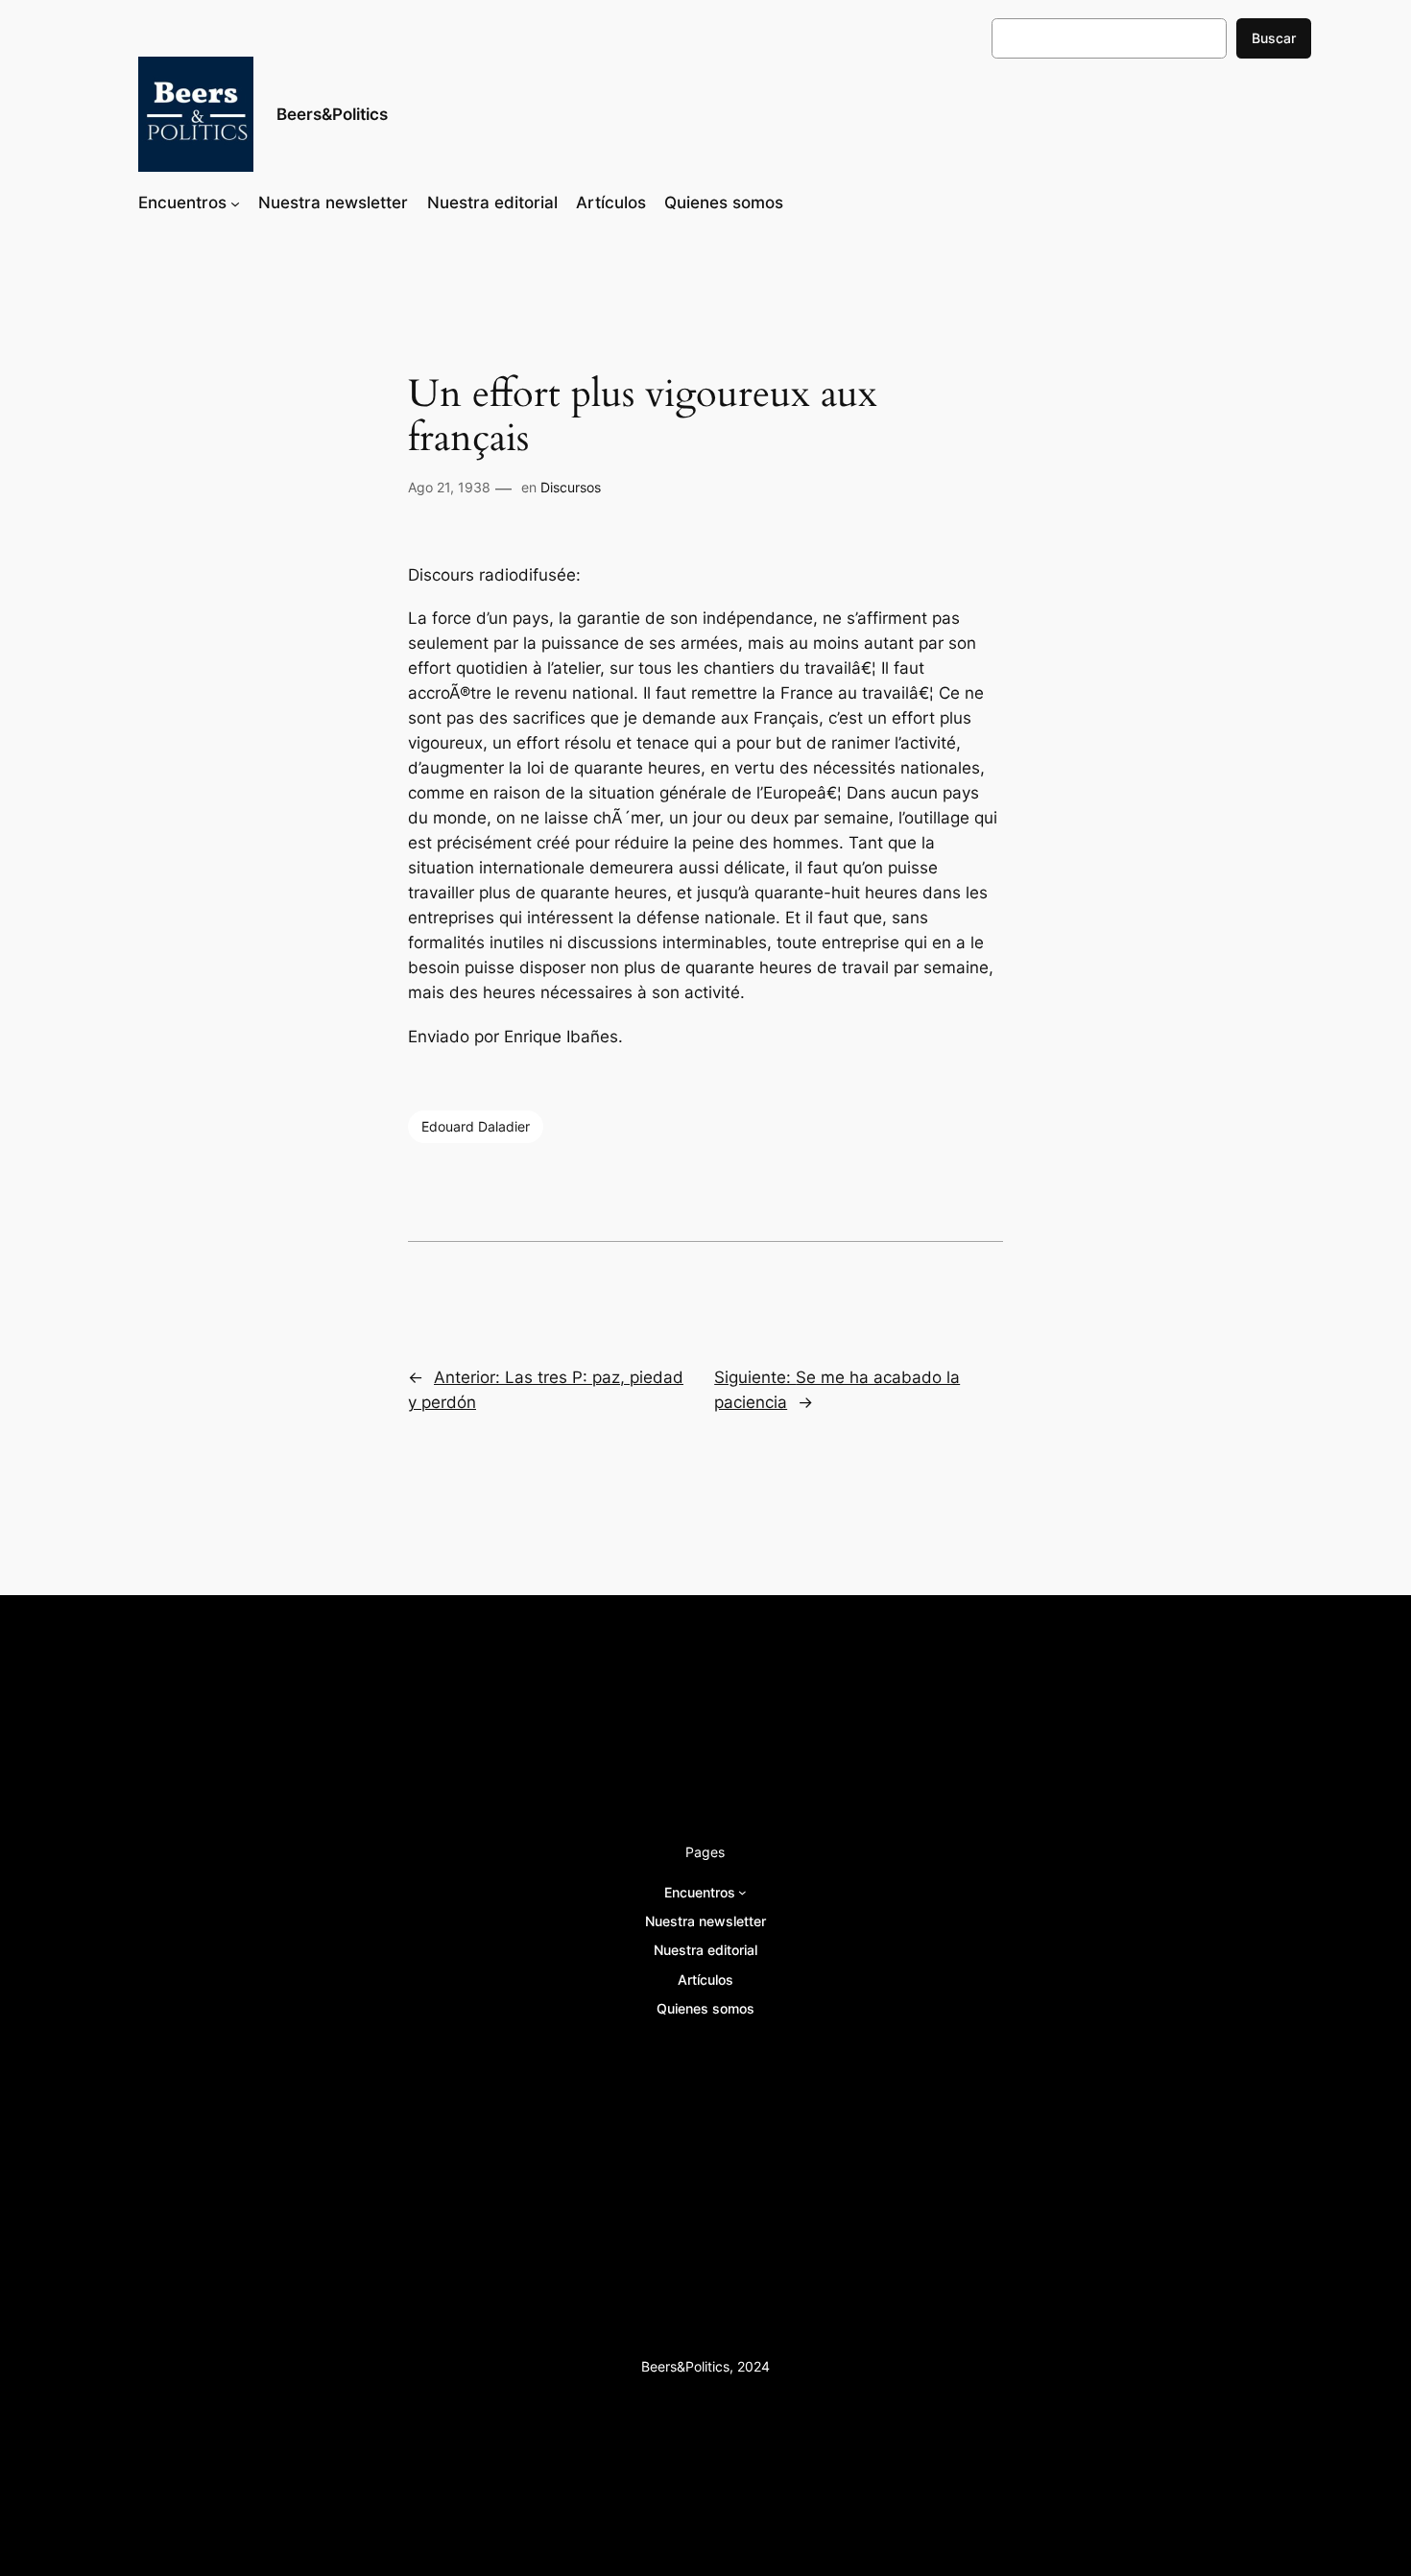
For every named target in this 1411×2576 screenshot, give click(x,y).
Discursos (571, 487)
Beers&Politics (332, 114)
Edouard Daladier (476, 1126)
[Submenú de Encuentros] (235, 203)
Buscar (1274, 38)
